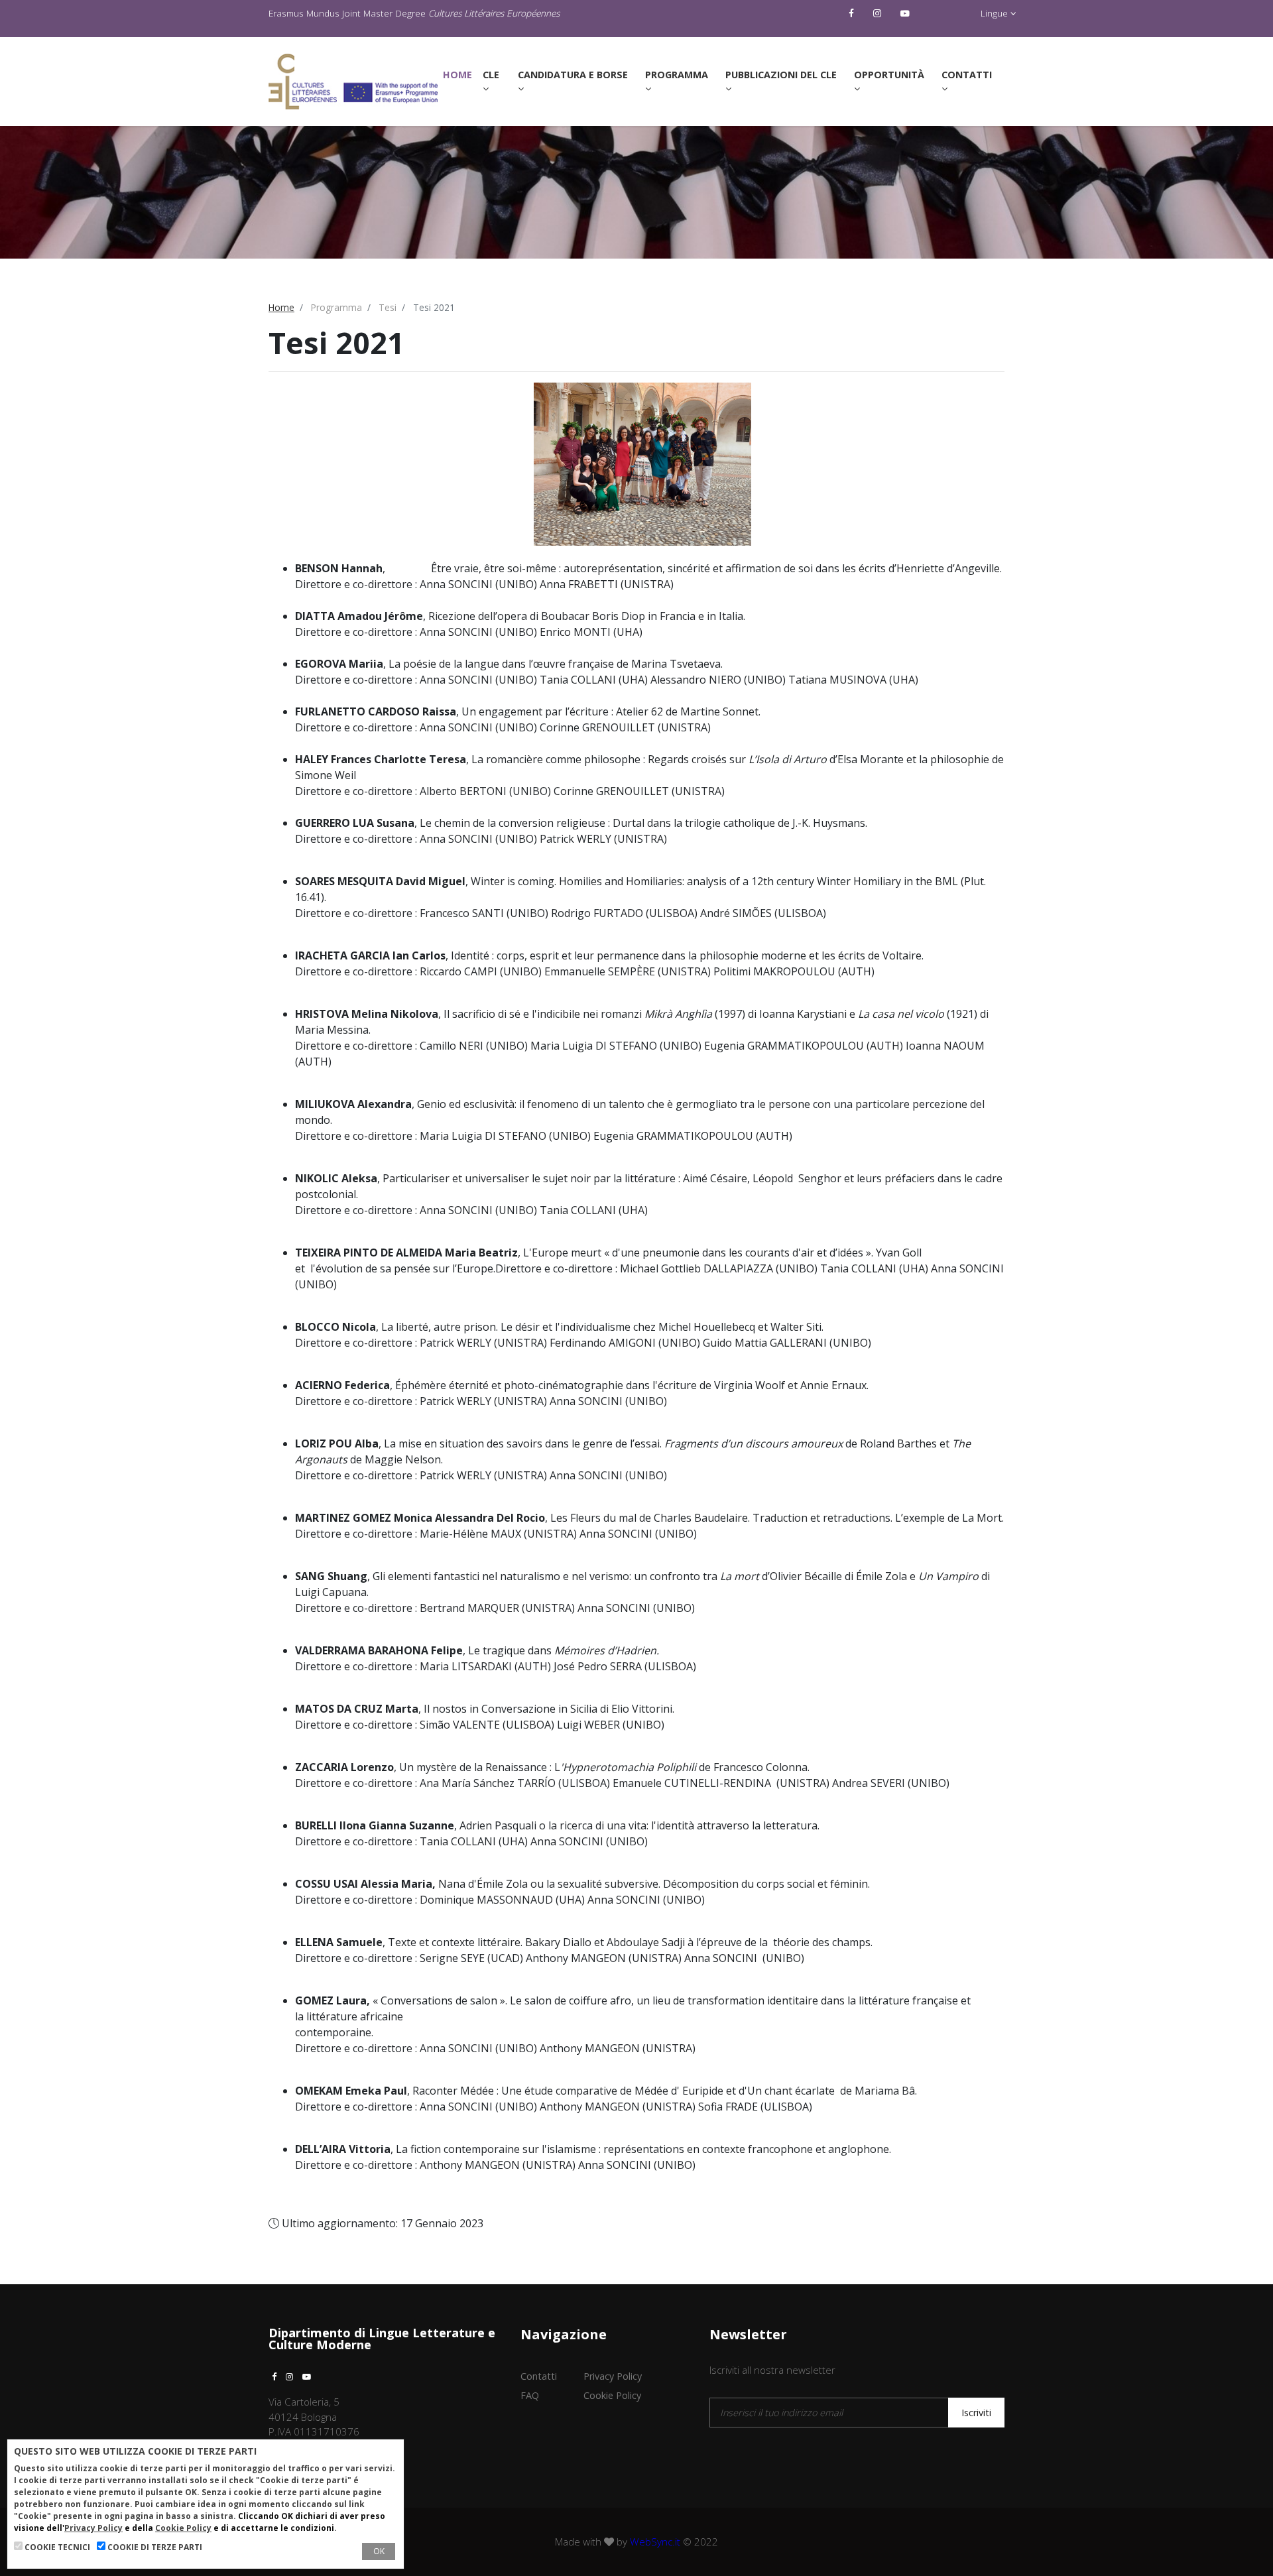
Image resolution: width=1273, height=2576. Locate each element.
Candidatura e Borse (573, 75)
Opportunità (889, 75)
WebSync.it (655, 2542)
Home (460, 74)
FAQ (530, 2395)
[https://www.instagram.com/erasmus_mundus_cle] (879, 13)
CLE (491, 75)
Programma (677, 75)
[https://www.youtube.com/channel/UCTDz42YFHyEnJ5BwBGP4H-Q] (907, 13)
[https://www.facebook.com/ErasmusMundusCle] (853, 13)
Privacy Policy (613, 2376)
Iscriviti (976, 2413)
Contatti (967, 75)
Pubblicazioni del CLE (781, 75)
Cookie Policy (612, 2395)
